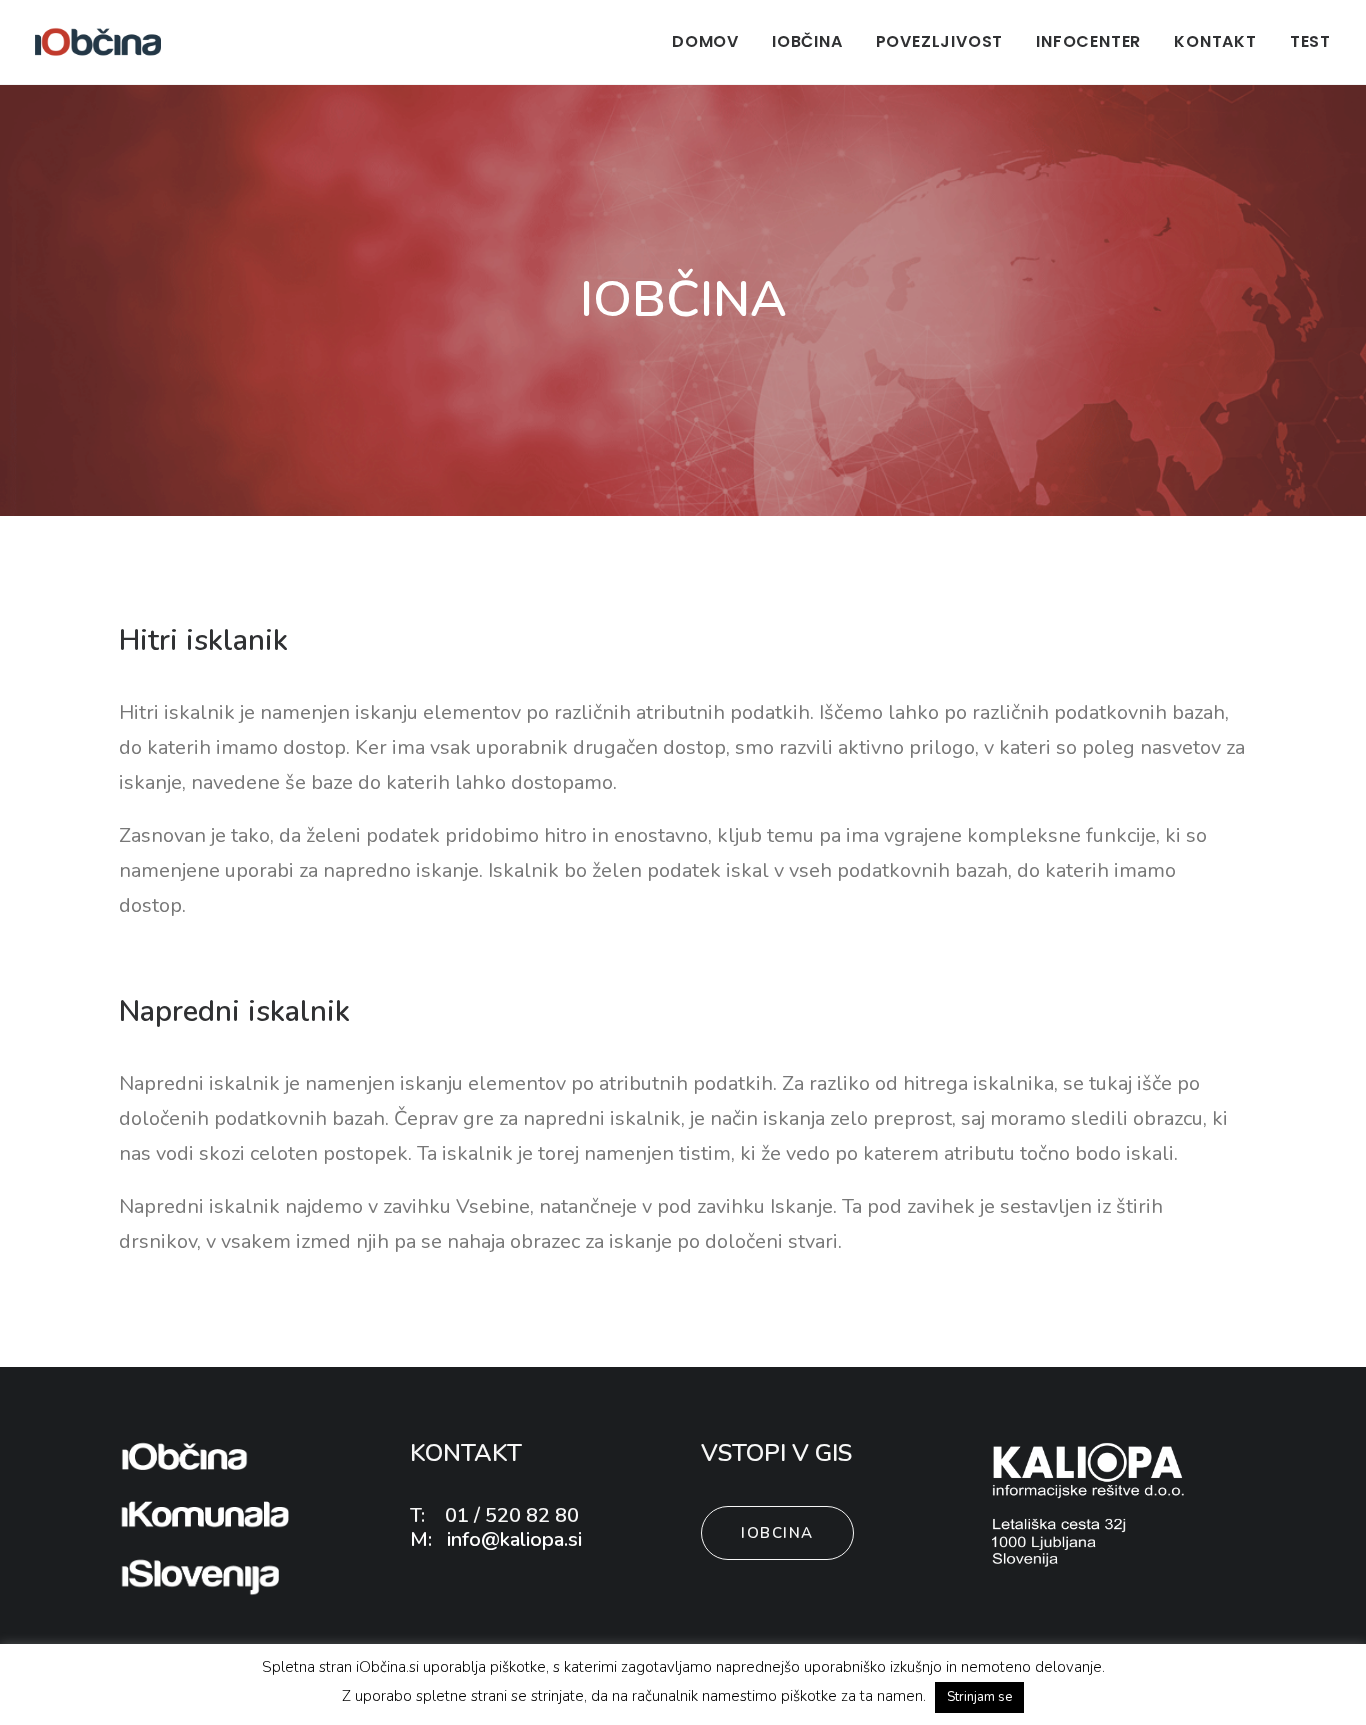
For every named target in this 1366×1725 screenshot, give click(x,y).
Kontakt (1215, 41)
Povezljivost (940, 41)
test (1310, 41)
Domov (705, 41)
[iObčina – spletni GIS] (98, 42)
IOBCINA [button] (777, 1533)
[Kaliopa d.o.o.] (1089, 1504)
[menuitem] (712, 42)
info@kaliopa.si (512, 1539)
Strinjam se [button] (979, 1697)
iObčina (807, 41)
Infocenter (1088, 41)
